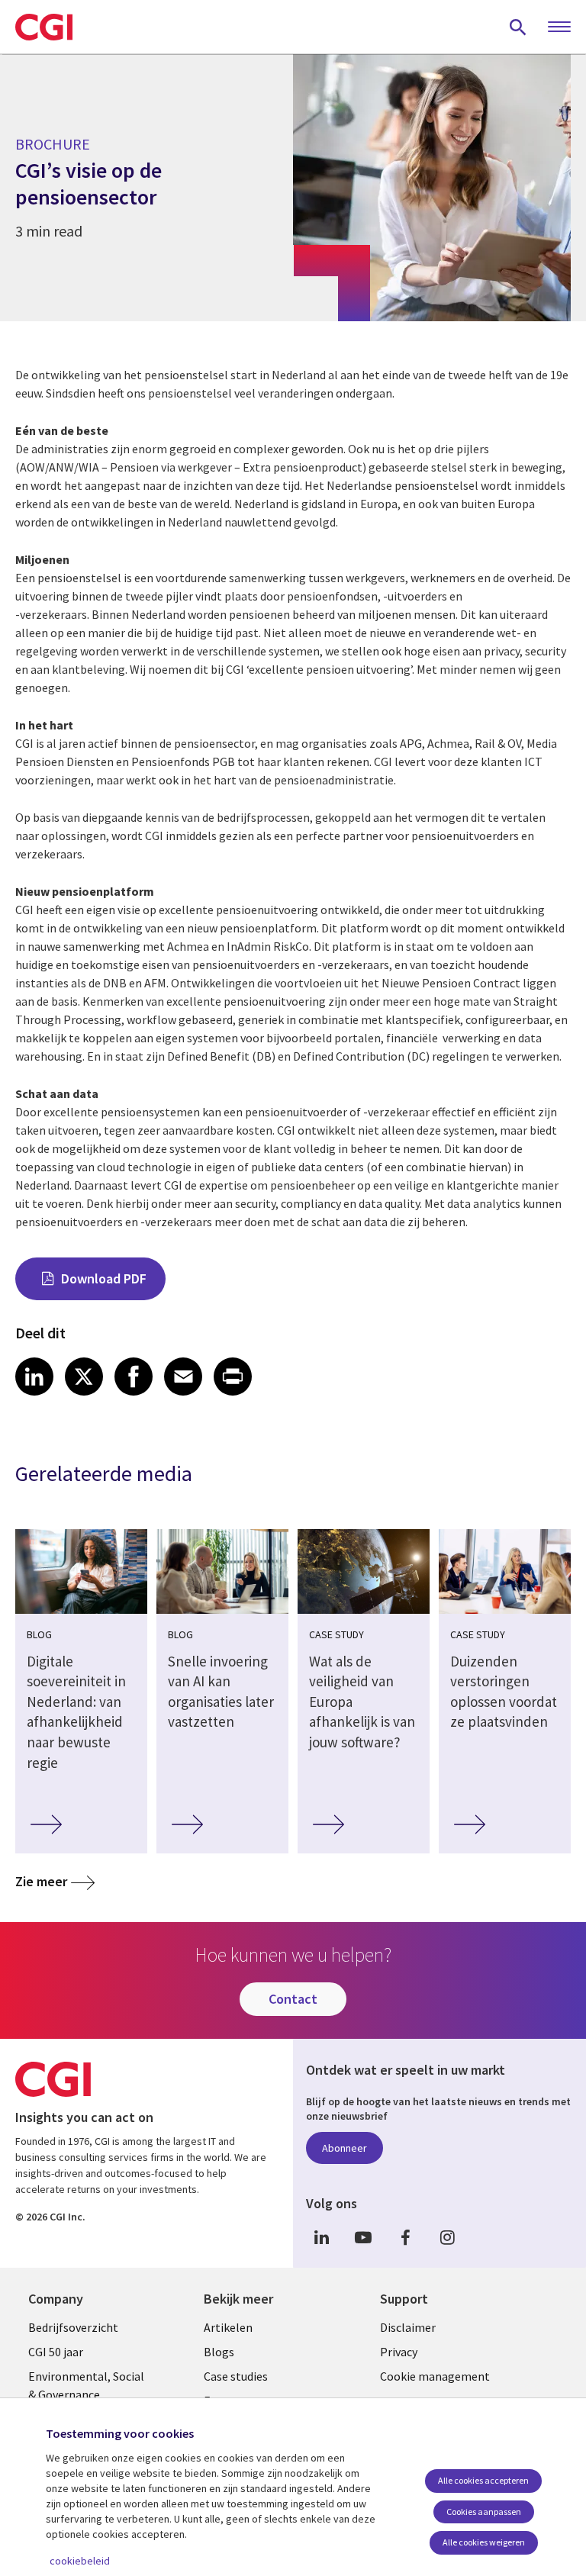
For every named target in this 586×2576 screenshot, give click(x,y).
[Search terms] (518, 27)
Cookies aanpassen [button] (484, 2512)
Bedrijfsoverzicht (73, 2327)
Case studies (236, 2376)
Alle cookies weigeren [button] (484, 2542)
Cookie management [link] (435, 2376)
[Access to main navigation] (559, 27)
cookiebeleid (80, 2561)
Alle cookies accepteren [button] (483, 2480)
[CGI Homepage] (44, 27)
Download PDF (104, 1278)
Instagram (447, 2238)
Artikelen (228, 2327)
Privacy (399, 2352)
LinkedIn (321, 2238)
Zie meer (41, 1881)
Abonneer (345, 2148)
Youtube (363, 2238)
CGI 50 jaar (56, 2352)
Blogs (219, 2352)
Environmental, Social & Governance (86, 2385)
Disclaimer (408, 2327)
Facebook (405, 2238)
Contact (293, 1999)
